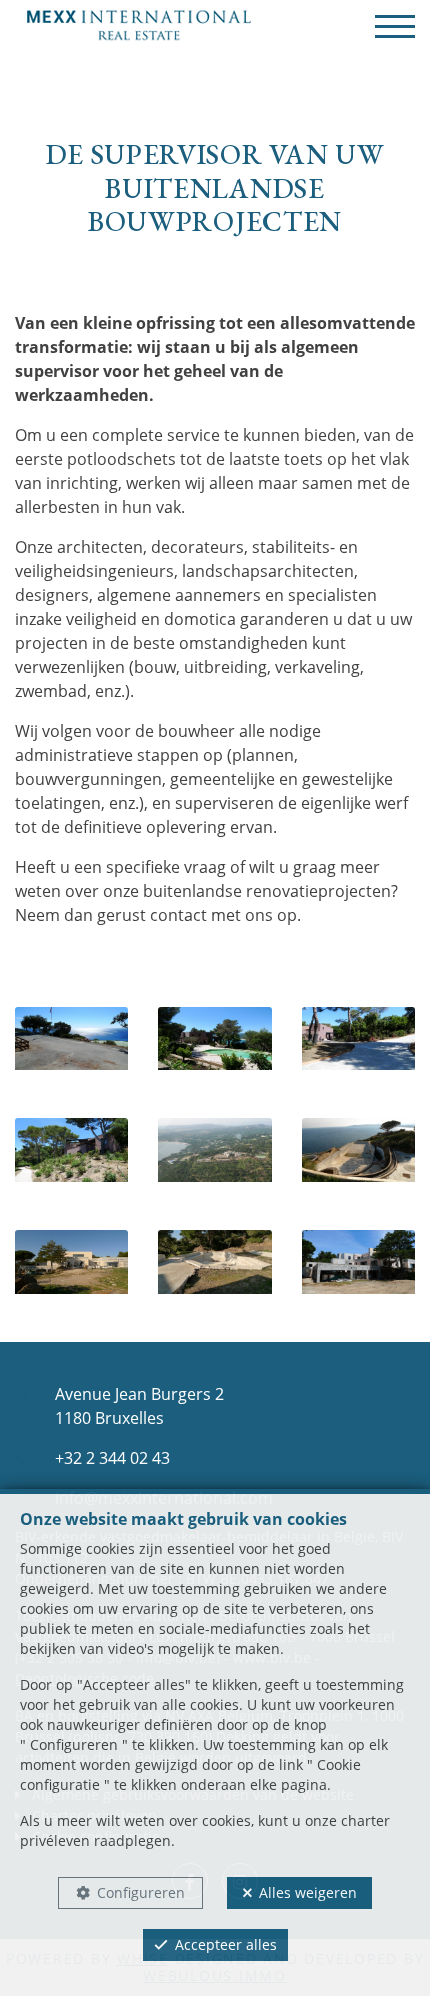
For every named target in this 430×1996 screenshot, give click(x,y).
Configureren (141, 1892)
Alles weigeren (308, 1892)
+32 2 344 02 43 (112, 1458)
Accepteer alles (226, 1944)
